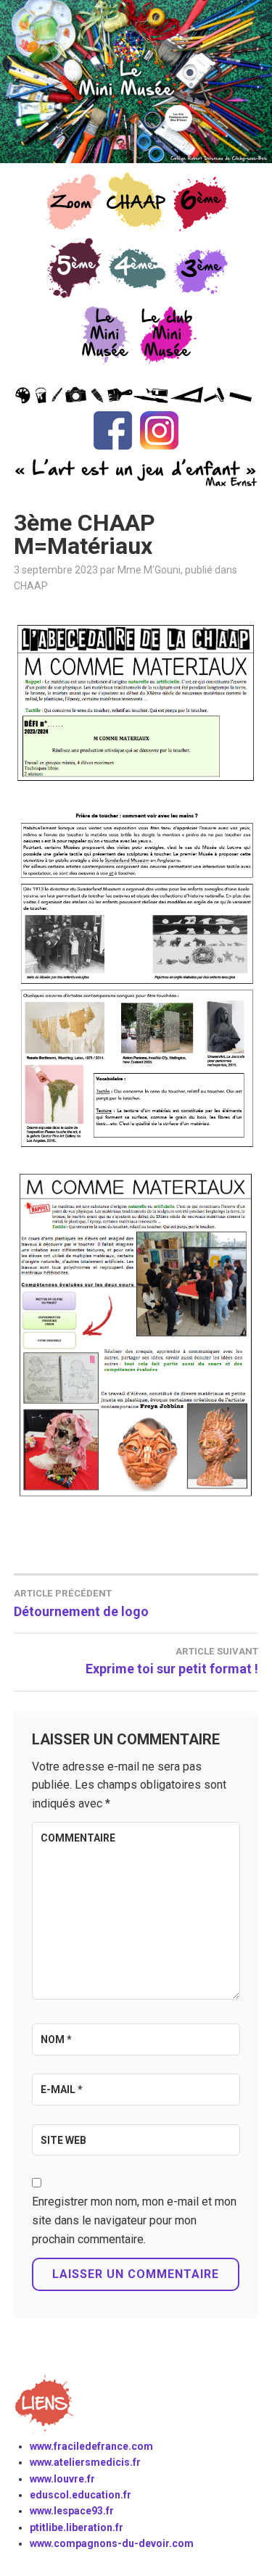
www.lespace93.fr (72, 2511)
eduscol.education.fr (81, 2495)
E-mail (62, 2090)
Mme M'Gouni (149, 570)
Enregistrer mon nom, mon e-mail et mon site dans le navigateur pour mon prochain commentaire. (134, 2220)
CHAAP (31, 586)
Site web (63, 2140)
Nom (56, 2039)
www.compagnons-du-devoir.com (112, 2543)
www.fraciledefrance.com (91, 2446)
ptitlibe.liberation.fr (77, 2527)
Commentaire (78, 1838)
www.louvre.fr (62, 2479)
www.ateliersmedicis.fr (85, 2462)
